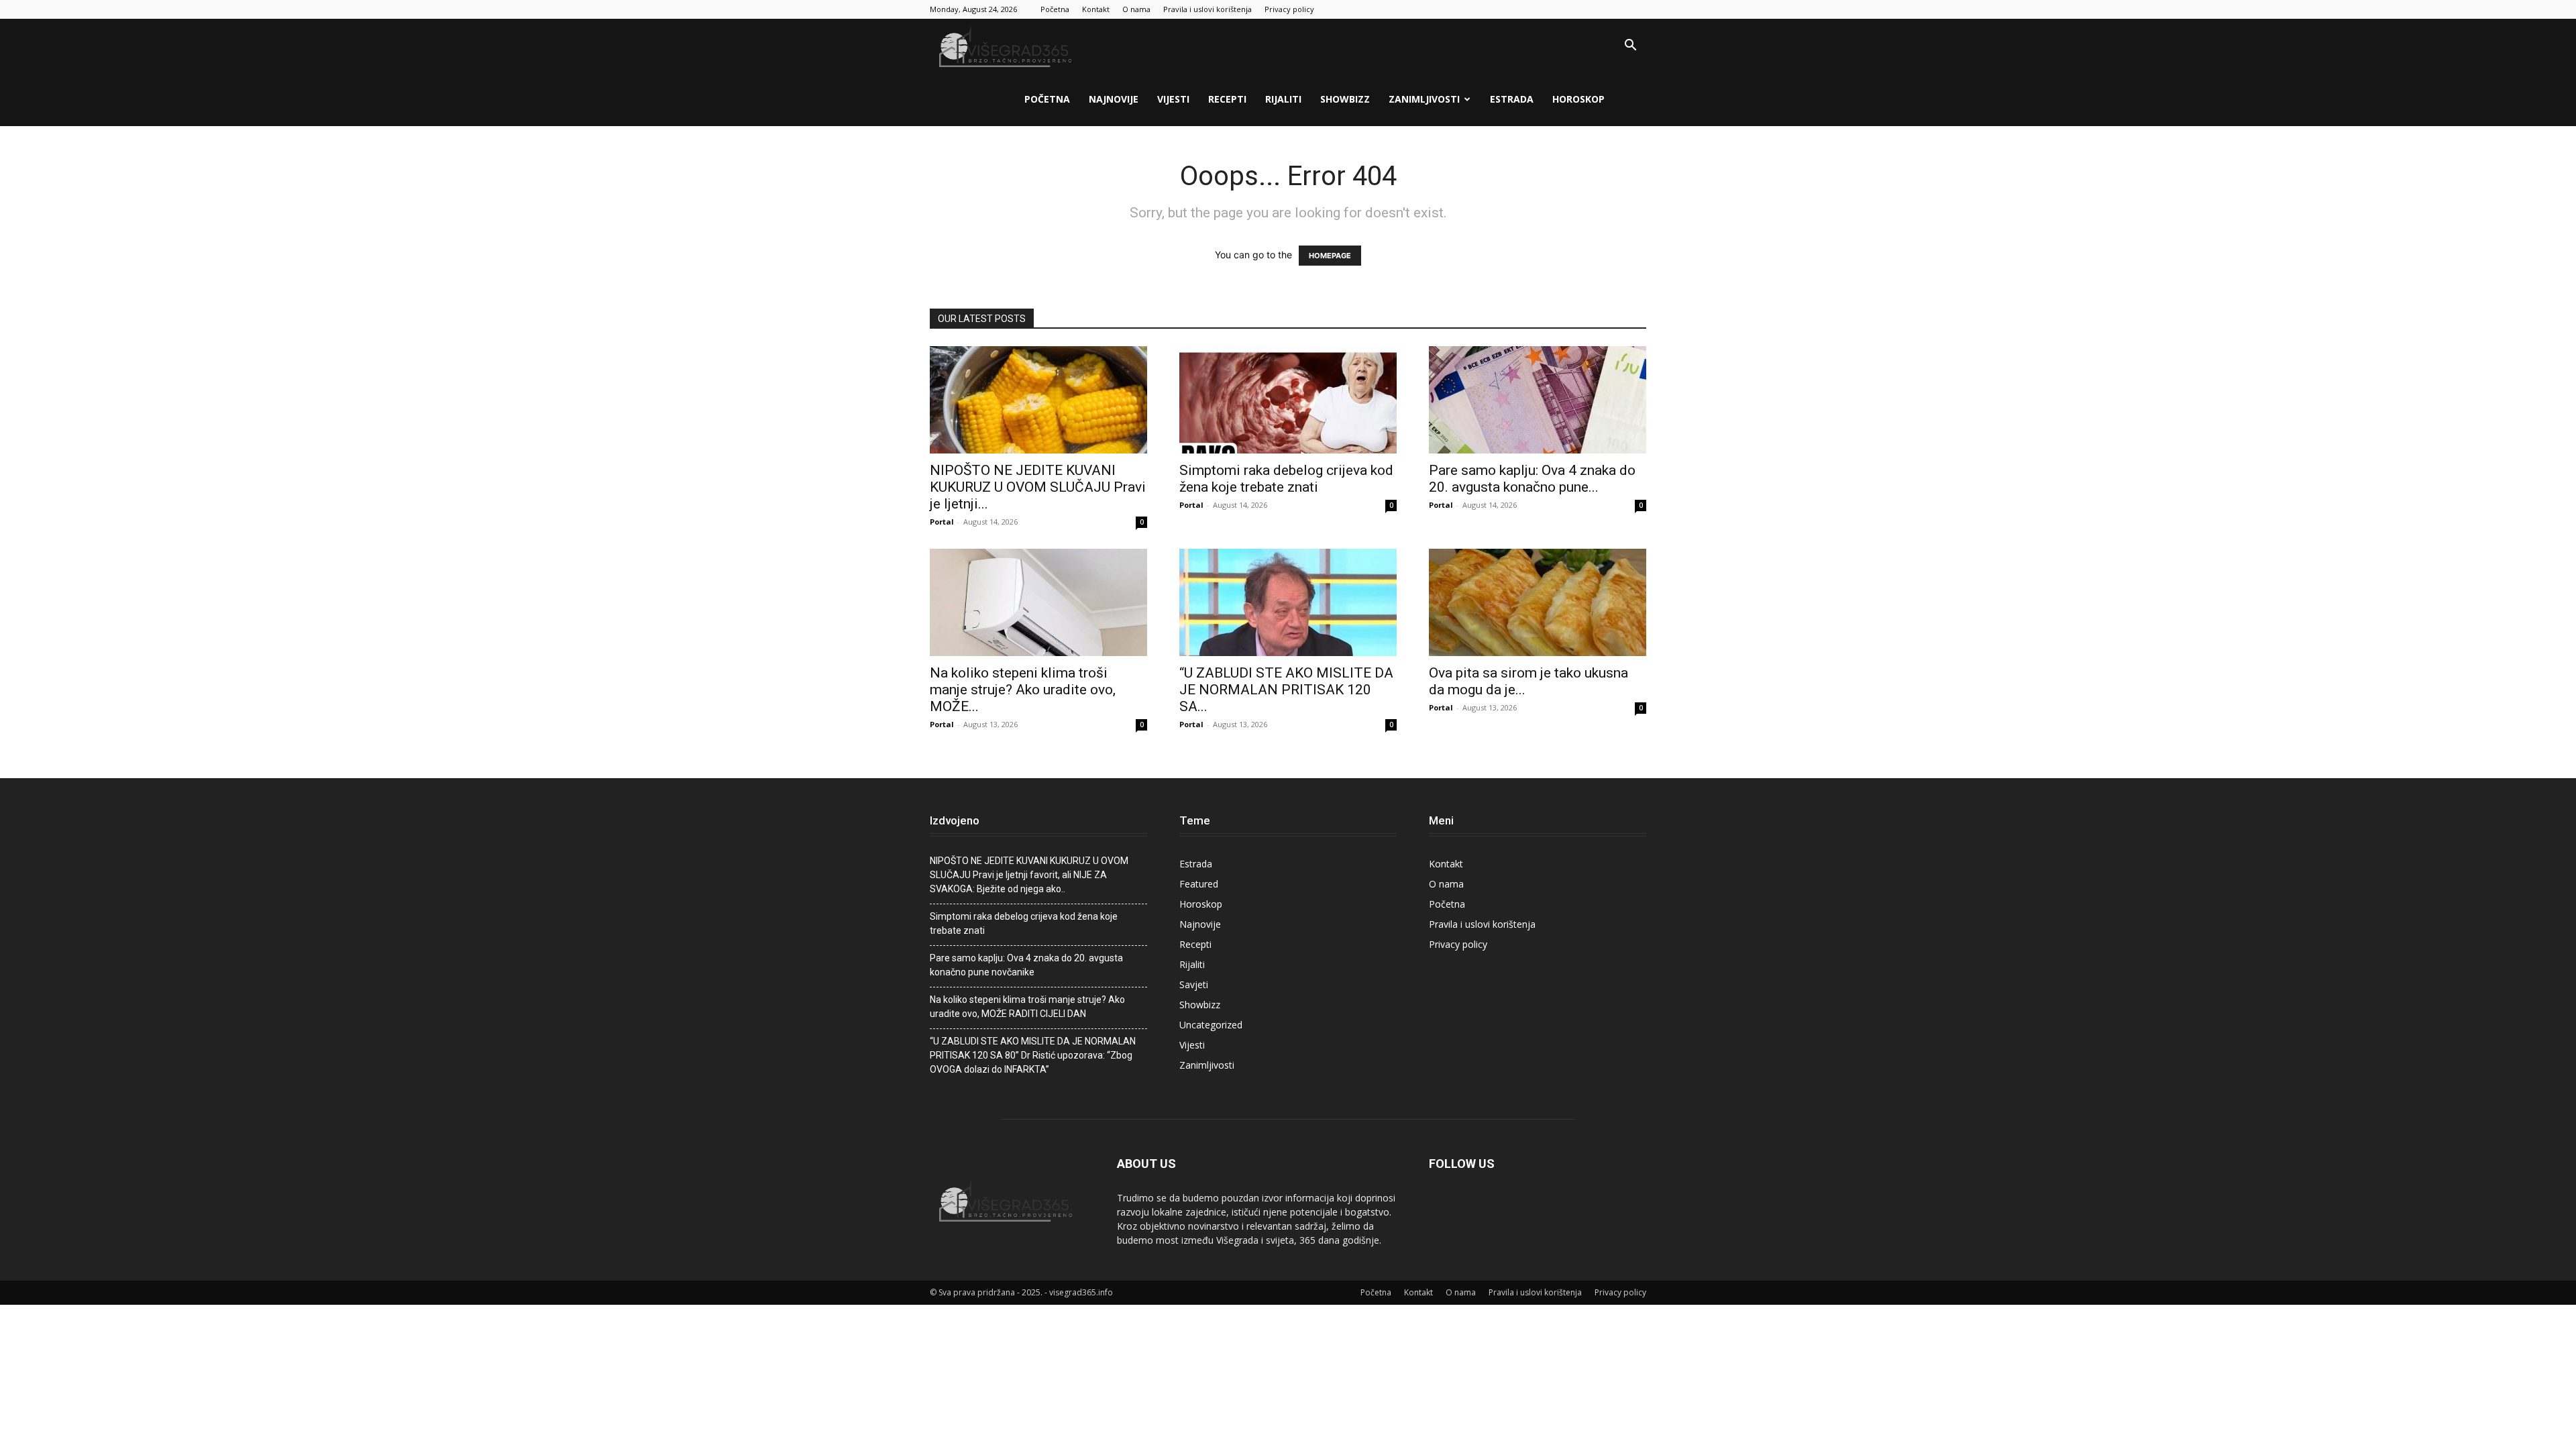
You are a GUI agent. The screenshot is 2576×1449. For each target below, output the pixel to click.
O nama (1136, 9)
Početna (1055, 9)
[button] (1630, 47)
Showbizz (1345, 99)
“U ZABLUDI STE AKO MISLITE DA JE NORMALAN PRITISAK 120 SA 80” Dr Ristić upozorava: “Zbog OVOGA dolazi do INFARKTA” (1033, 1055)
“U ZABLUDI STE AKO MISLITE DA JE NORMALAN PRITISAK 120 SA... (1286, 690)
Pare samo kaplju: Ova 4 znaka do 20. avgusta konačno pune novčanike (1026, 965)
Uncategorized (1211, 1025)
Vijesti (1173, 99)
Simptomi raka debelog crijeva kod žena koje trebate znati (1286, 479)
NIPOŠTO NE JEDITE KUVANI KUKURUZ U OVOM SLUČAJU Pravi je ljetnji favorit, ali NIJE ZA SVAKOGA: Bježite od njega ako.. (1029, 875)
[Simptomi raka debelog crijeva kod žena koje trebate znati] (1288, 400)
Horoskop (1578, 99)
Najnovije (1114, 99)
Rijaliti (1283, 99)
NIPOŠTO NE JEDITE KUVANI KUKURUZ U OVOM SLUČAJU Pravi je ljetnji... (1038, 487)
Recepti (1227, 99)
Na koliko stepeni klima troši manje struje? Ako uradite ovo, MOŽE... (1023, 690)
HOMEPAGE (1330, 256)
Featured (1199, 884)
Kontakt (1096, 9)
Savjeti (1194, 984)
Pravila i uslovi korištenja (1207, 9)
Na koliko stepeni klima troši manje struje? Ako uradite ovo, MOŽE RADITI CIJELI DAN (1027, 1007)
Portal (942, 522)
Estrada (1512, 99)
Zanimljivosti (1424, 99)
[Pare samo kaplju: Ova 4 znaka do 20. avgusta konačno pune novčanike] (1538, 400)
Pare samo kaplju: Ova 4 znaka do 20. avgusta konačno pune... (1532, 479)
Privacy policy (1289, 9)
